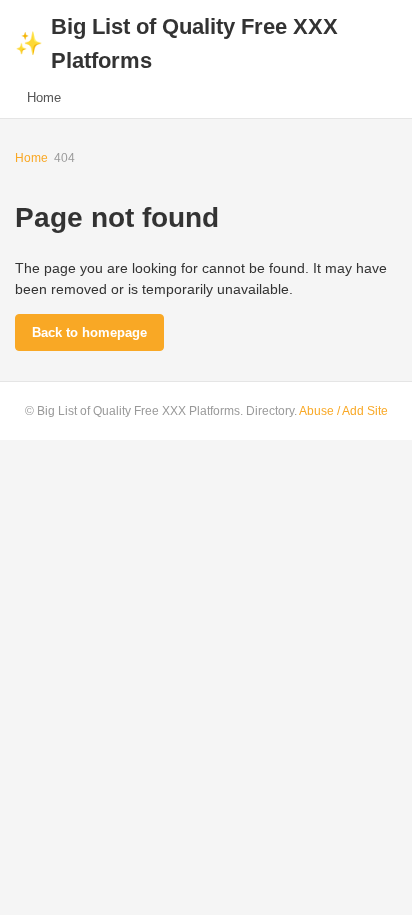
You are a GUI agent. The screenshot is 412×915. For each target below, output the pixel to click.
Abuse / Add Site (343, 411)
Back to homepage (89, 332)
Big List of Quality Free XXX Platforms (176, 43)
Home (44, 97)
